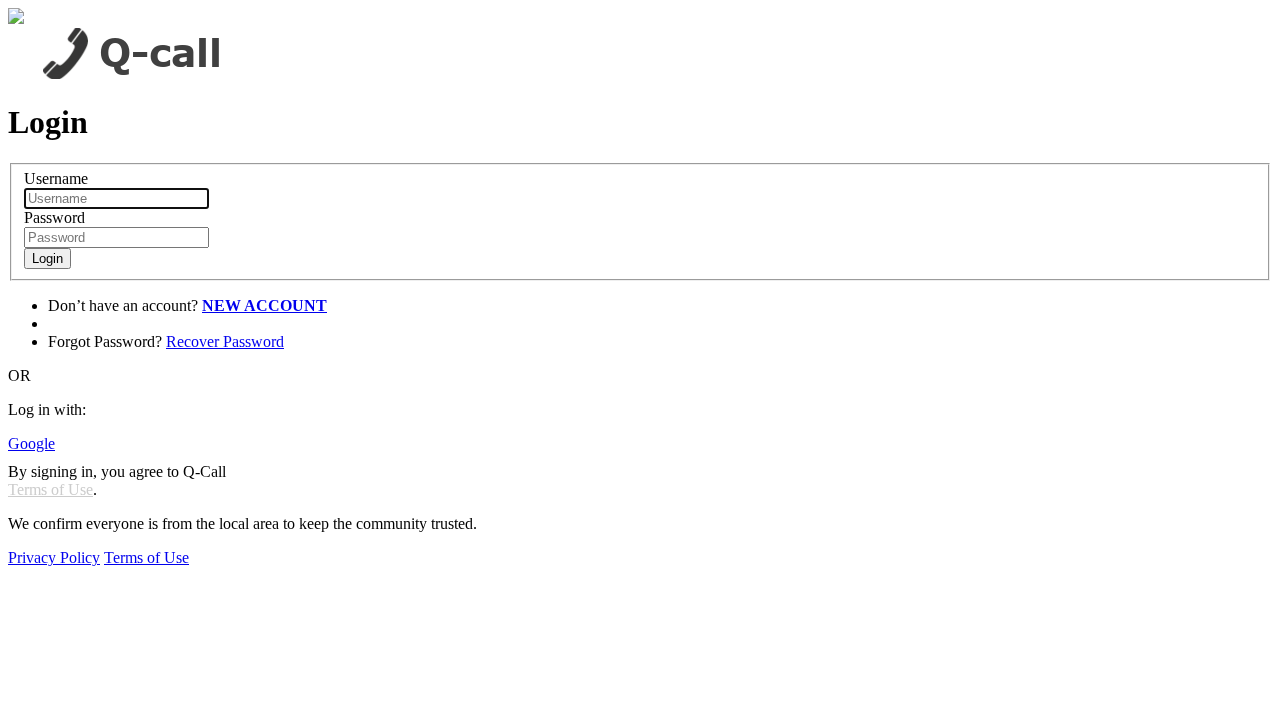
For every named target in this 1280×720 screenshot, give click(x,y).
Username (56, 178)
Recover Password (225, 341)
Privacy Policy (54, 557)
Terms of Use (50, 489)
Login (47, 258)
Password (54, 217)
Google (31, 443)
